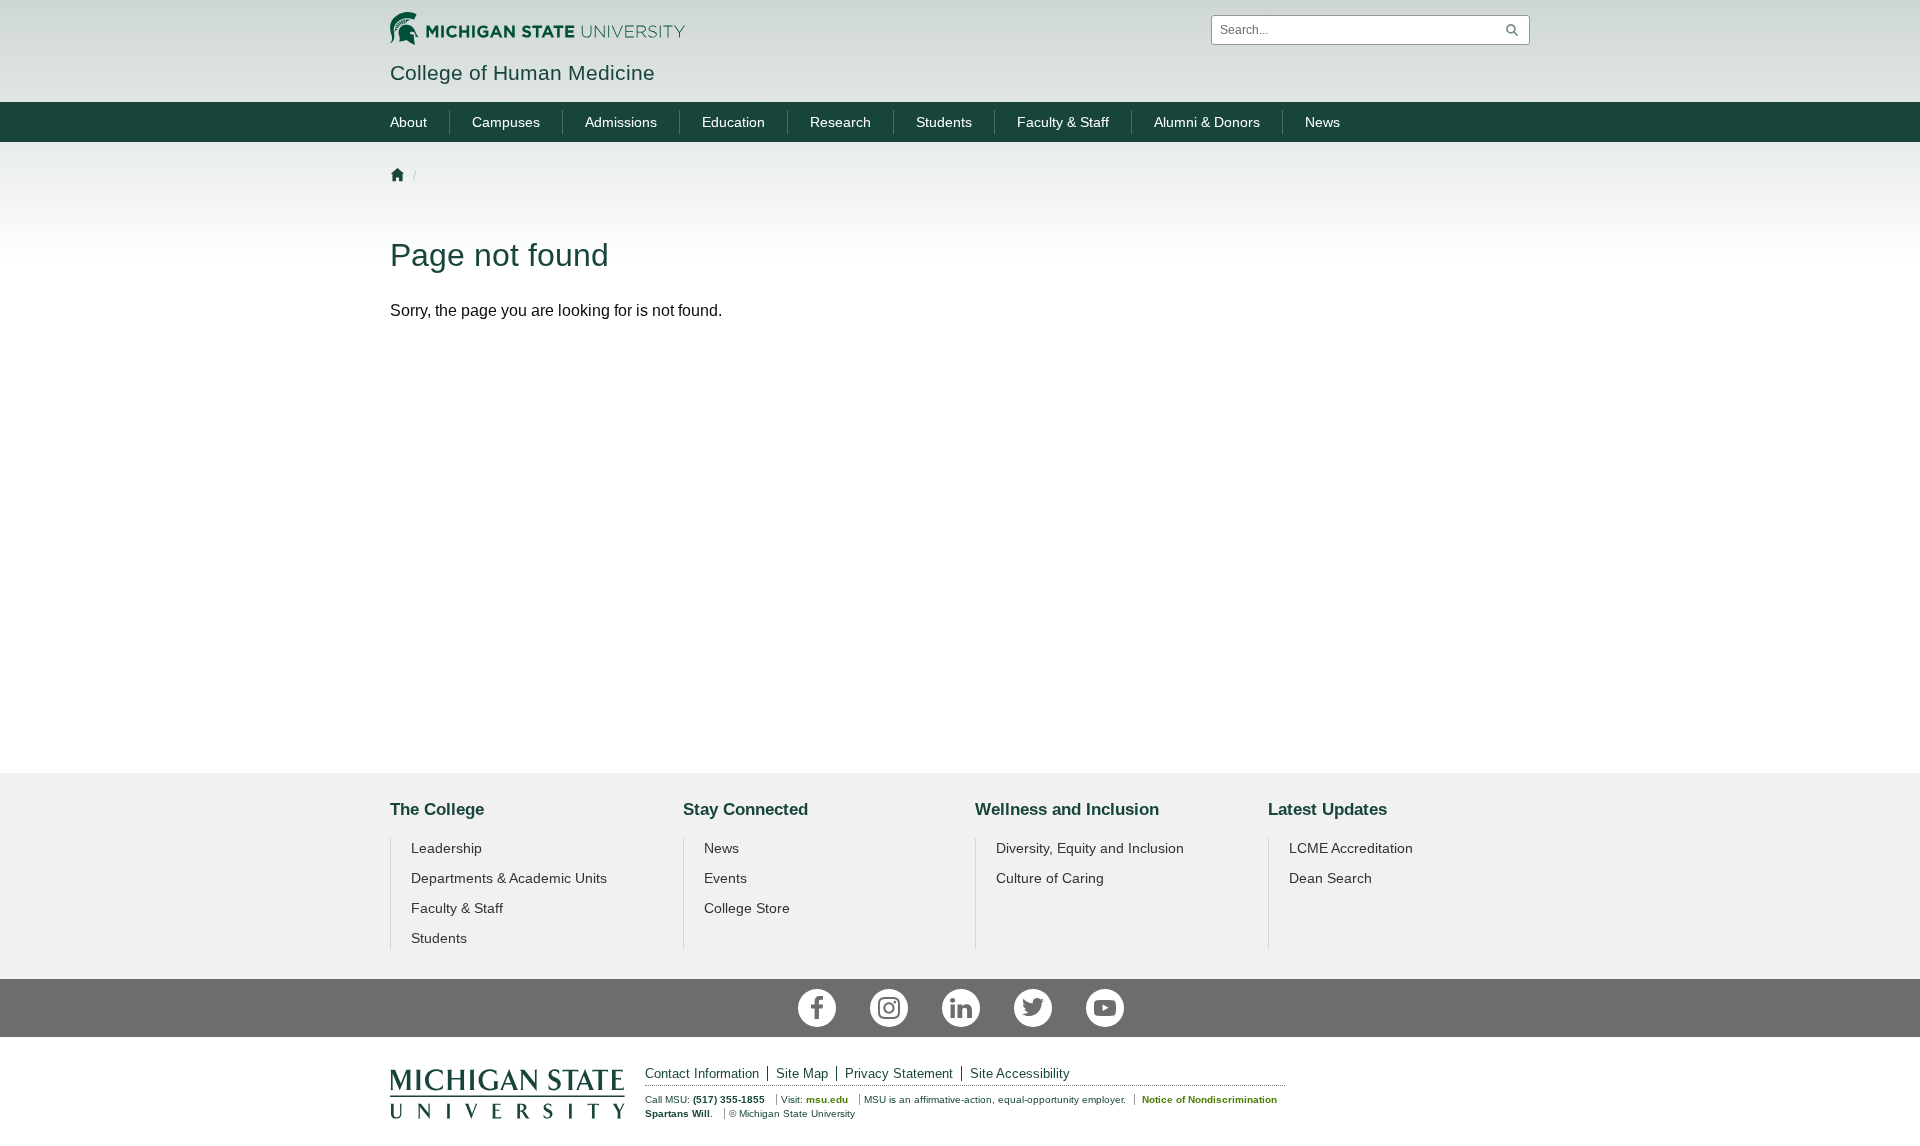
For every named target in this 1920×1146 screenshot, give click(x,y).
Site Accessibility (1020, 1073)
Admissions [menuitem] (621, 122)
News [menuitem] (1322, 122)
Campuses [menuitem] (506, 122)
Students (439, 938)
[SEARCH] (1512, 30)
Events (725, 878)
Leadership (446, 848)
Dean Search (1330, 878)
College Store (747, 908)
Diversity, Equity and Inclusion (1090, 848)
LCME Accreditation (1351, 848)
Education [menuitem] (733, 122)
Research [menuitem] (840, 122)
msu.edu (827, 1099)
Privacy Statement (899, 1073)
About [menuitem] (408, 122)
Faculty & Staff (457, 908)
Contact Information (702, 1073)
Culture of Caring (1050, 878)
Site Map (802, 1073)
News (721, 848)
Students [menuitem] (944, 122)
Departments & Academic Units (509, 878)
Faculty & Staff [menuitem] (1063, 122)
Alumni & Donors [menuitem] (1207, 122)
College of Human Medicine (522, 72)
